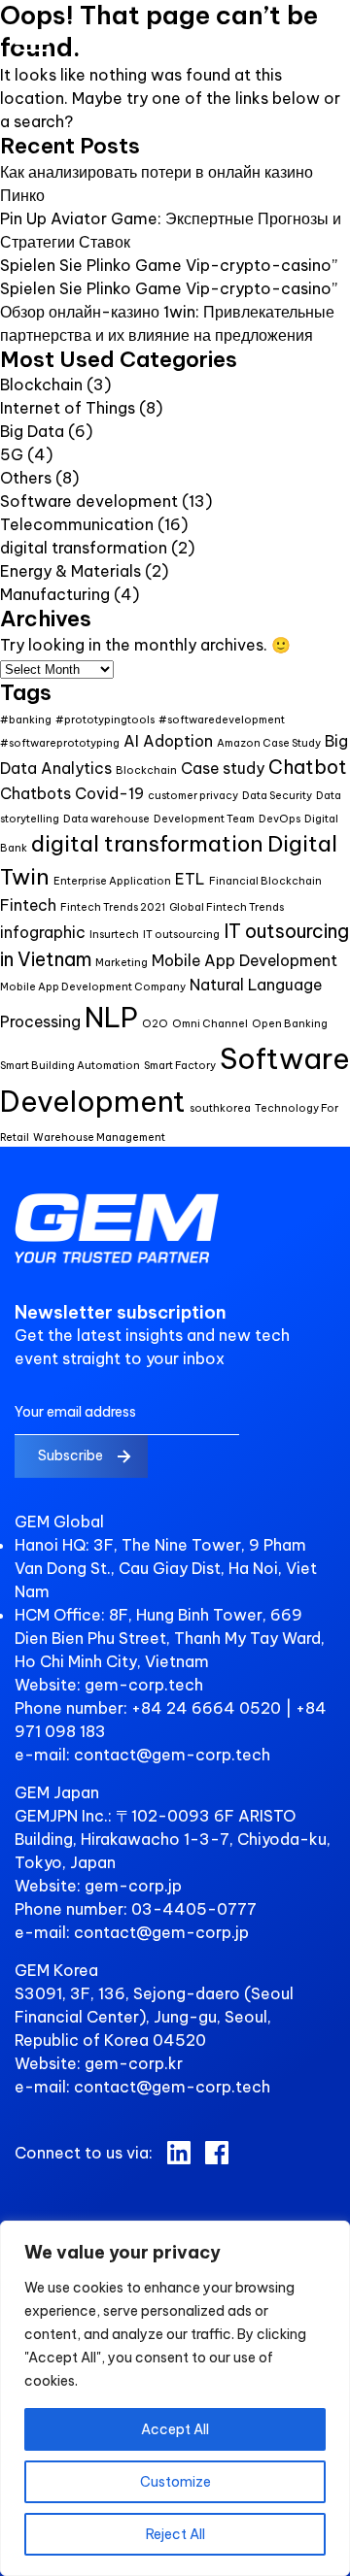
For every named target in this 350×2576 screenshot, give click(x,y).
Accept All (175, 2429)
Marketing (122, 962)
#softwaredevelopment (222, 719)
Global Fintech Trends (227, 907)
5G (12, 454)
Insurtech (114, 934)
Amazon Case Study (269, 743)
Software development (89, 501)
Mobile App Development (245, 960)
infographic (43, 932)
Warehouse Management (99, 1137)
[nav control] (32, 46)
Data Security (277, 795)
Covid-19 (109, 793)
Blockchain (41, 385)
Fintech (28, 905)
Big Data (32, 431)
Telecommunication (77, 524)
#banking (26, 719)
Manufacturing (55, 594)
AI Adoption (168, 741)
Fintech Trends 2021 (113, 907)
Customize (175, 2482)
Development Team (204, 819)
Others (26, 478)
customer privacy (193, 795)
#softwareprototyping (60, 743)
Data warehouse (106, 819)
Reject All (175, 2534)
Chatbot (308, 767)
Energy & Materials (70, 571)
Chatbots (35, 793)
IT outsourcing (181, 934)
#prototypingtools (105, 719)
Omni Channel (210, 1023)
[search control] (325, 55)
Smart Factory (180, 1065)
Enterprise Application (112, 881)
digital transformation (84, 548)
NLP (111, 1017)
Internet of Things (68, 408)
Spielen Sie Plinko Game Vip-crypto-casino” (169, 265)
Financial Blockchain (265, 881)
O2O (155, 1023)
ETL (190, 879)
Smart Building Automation (70, 1065)
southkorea (220, 1108)
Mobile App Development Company (93, 987)
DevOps (280, 819)
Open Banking (290, 1023)
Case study (223, 768)
